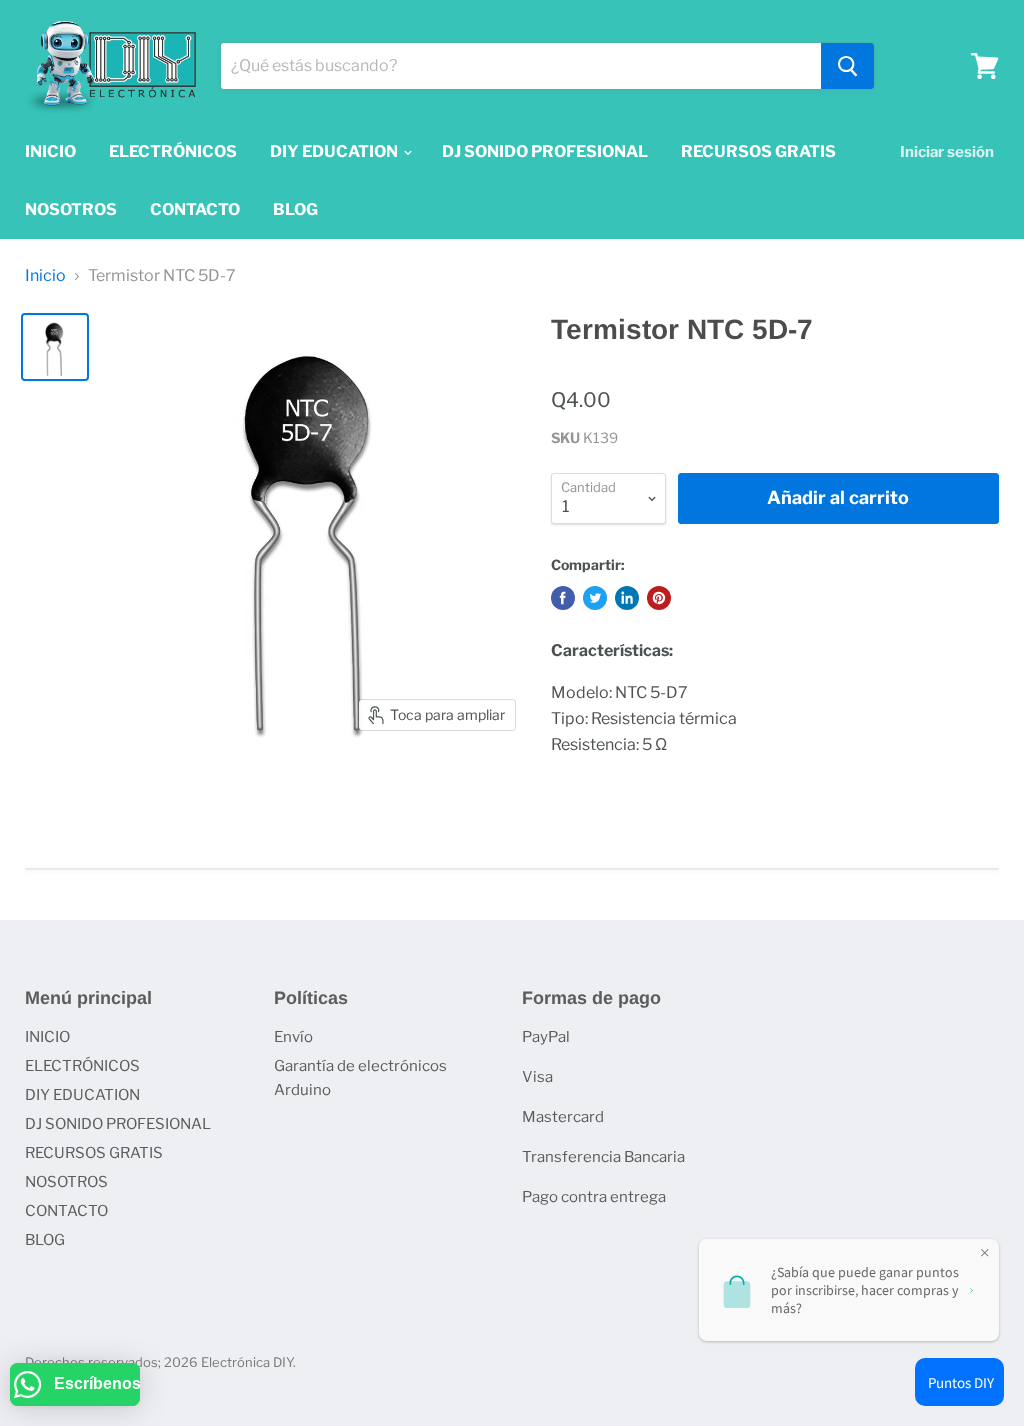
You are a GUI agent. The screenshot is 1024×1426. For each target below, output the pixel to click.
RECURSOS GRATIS (758, 151)
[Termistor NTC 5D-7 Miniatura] (55, 347)
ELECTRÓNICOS (173, 151)
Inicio (45, 276)
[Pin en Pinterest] (659, 598)
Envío (293, 1037)
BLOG (295, 209)
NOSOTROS (71, 209)
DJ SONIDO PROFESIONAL (545, 151)
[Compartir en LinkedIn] (627, 598)
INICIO (50, 151)
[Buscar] (847, 66)
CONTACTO (195, 209)
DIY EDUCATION (335, 151)
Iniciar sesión (947, 152)
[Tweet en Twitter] (595, 598)
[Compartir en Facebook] (563, 598)
